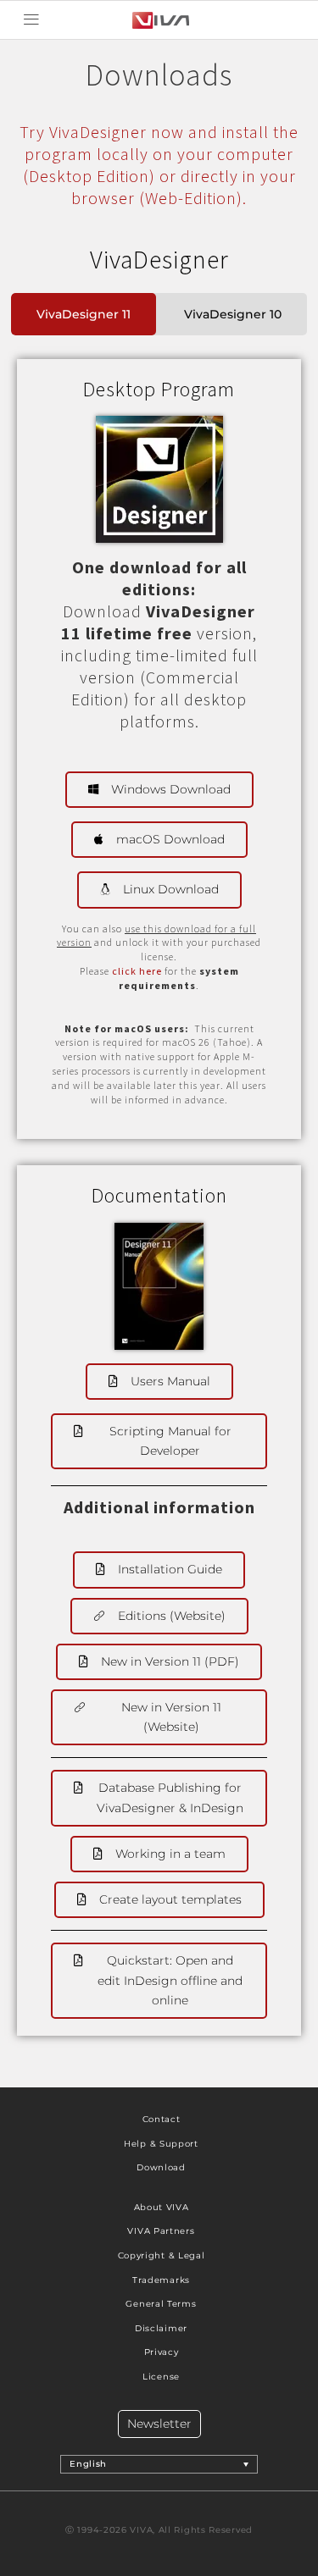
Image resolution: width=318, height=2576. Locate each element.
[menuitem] (159, 2464)
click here (137, 971)
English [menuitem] (88, 2464)
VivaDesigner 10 (233, 314)
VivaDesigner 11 (84, 314)
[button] (31, 20)
